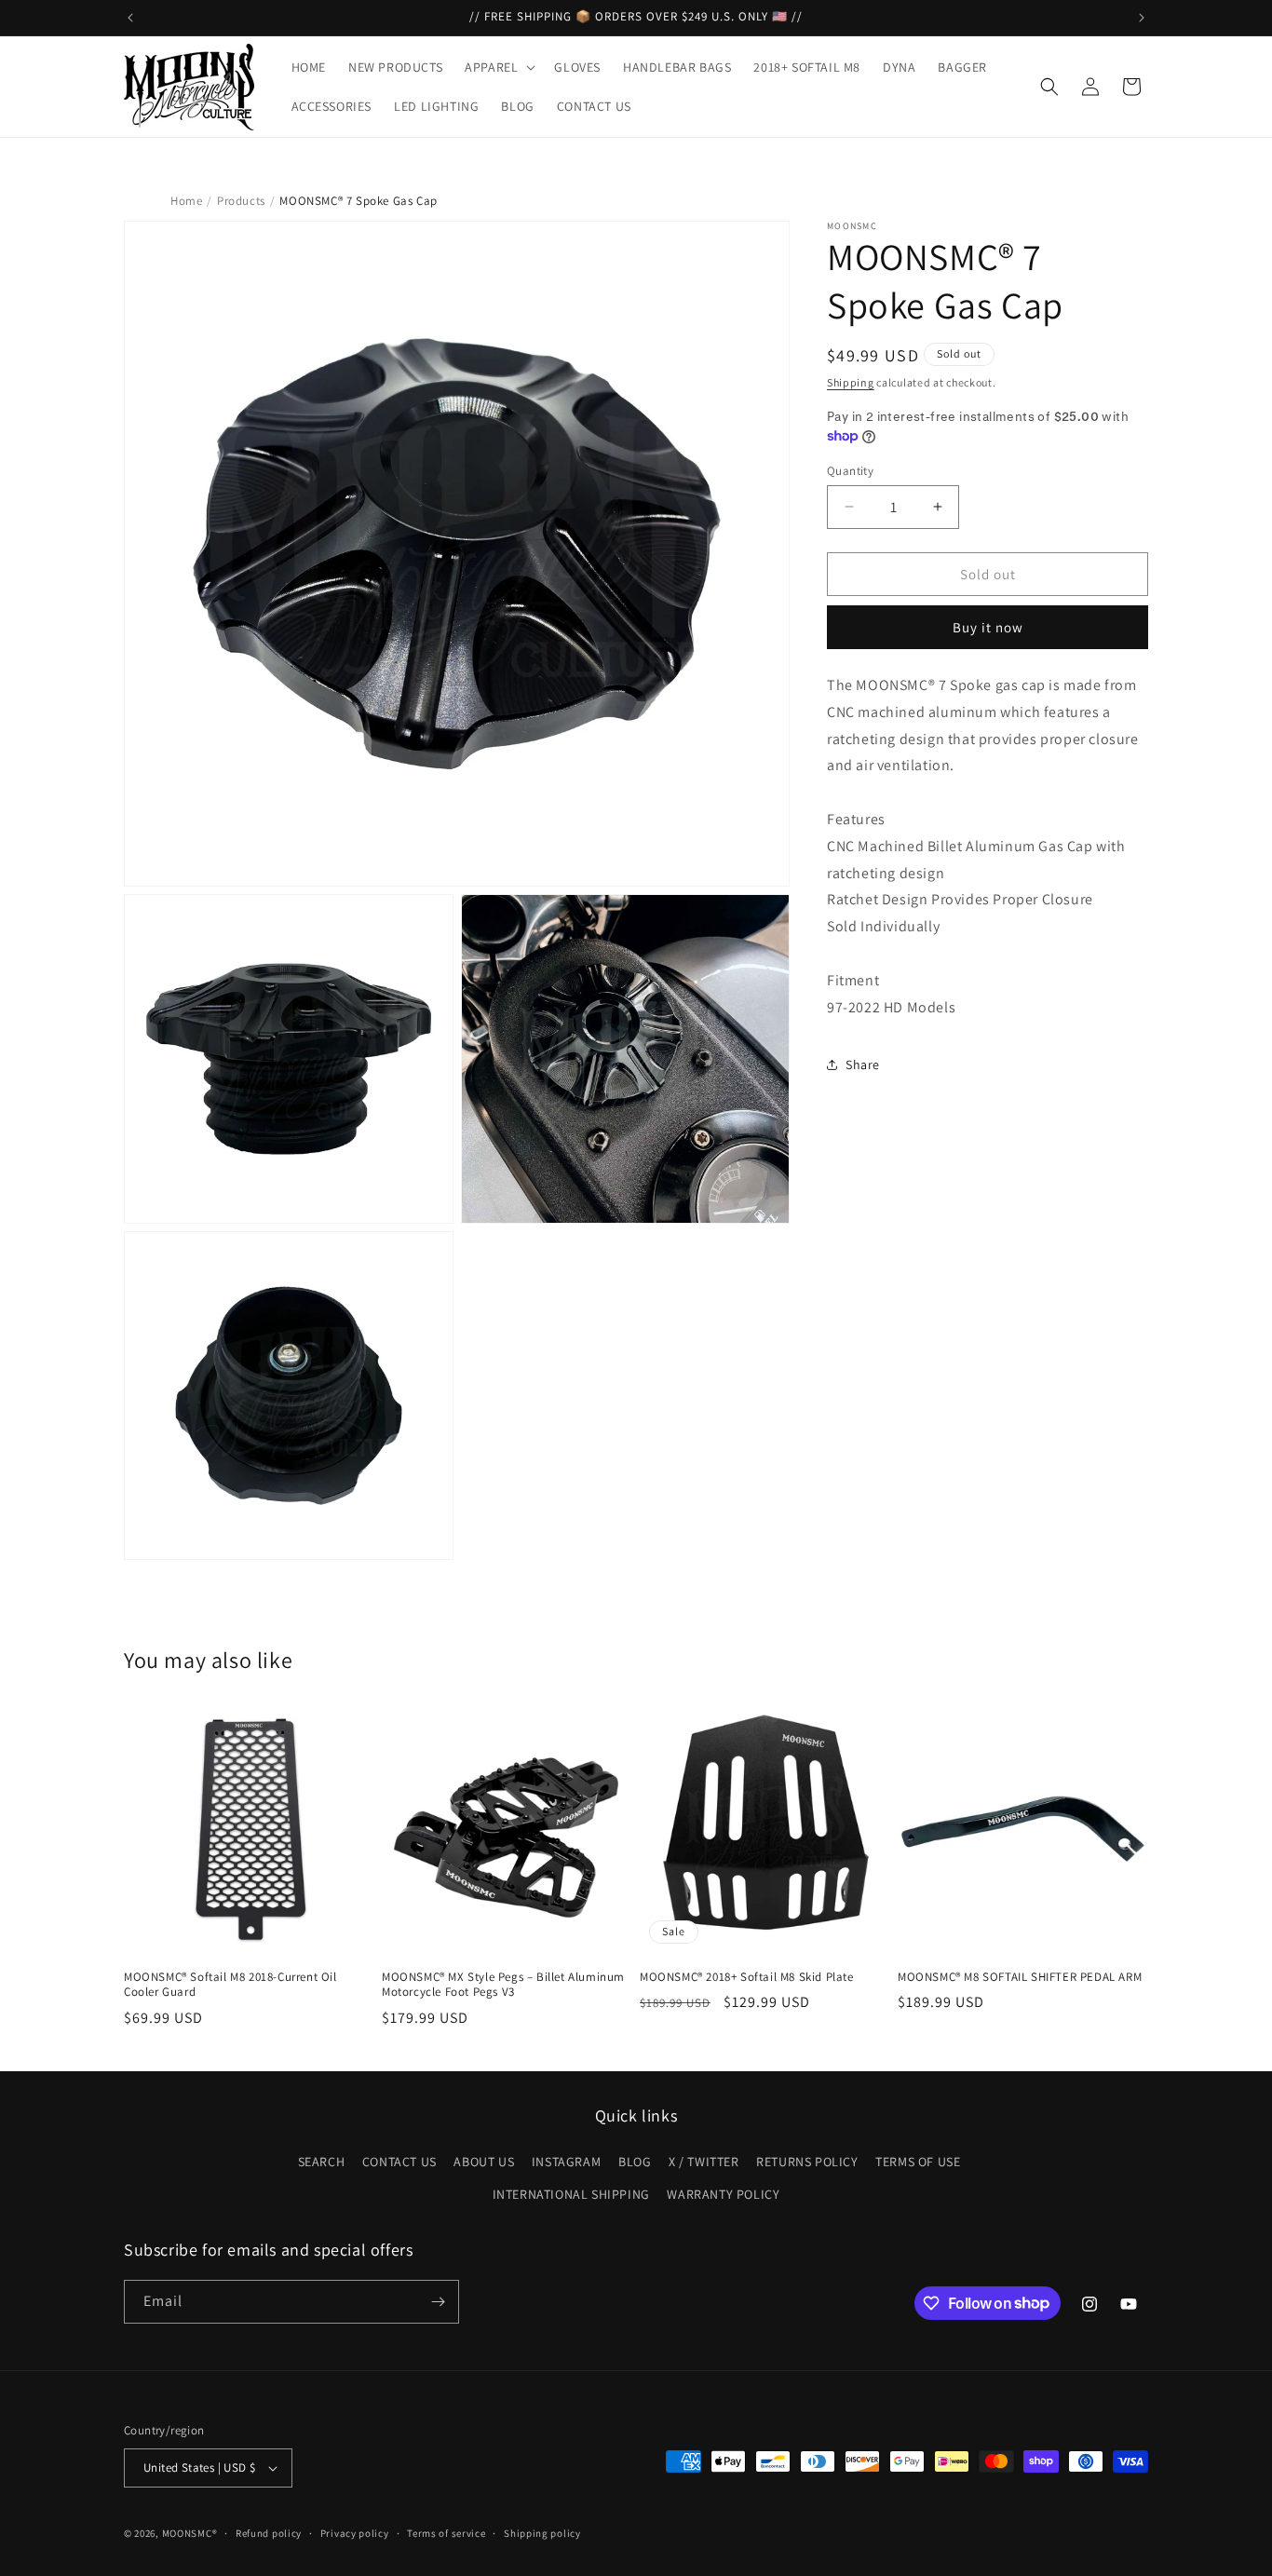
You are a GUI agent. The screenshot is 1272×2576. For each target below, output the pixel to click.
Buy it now (988, 627)
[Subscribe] (438, 2302)
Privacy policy (355, 2533)
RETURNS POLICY (807, 2162)
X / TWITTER (704, 2162)
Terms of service (446, 2533)
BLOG (635, 2162)
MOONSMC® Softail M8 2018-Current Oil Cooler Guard (230, 1985)
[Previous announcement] (130, 18)
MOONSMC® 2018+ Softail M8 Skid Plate (747, 1977)
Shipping (851, 382)
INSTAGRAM (566, 2162)
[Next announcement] (1142, 18)
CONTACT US (399, 2162)
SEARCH (322, 2162)
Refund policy (269, 2533)
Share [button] (863, 1064)
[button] (498, 67)
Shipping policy (542, 2533)
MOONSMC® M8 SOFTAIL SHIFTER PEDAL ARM (1020, 1977)
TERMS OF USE (918, 2162)
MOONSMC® (190, 2533)
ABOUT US (484, 2162)
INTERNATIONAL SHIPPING (571, 2194)
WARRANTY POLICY (723, 2194)
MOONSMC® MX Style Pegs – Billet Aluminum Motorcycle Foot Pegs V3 (503, 1985)
